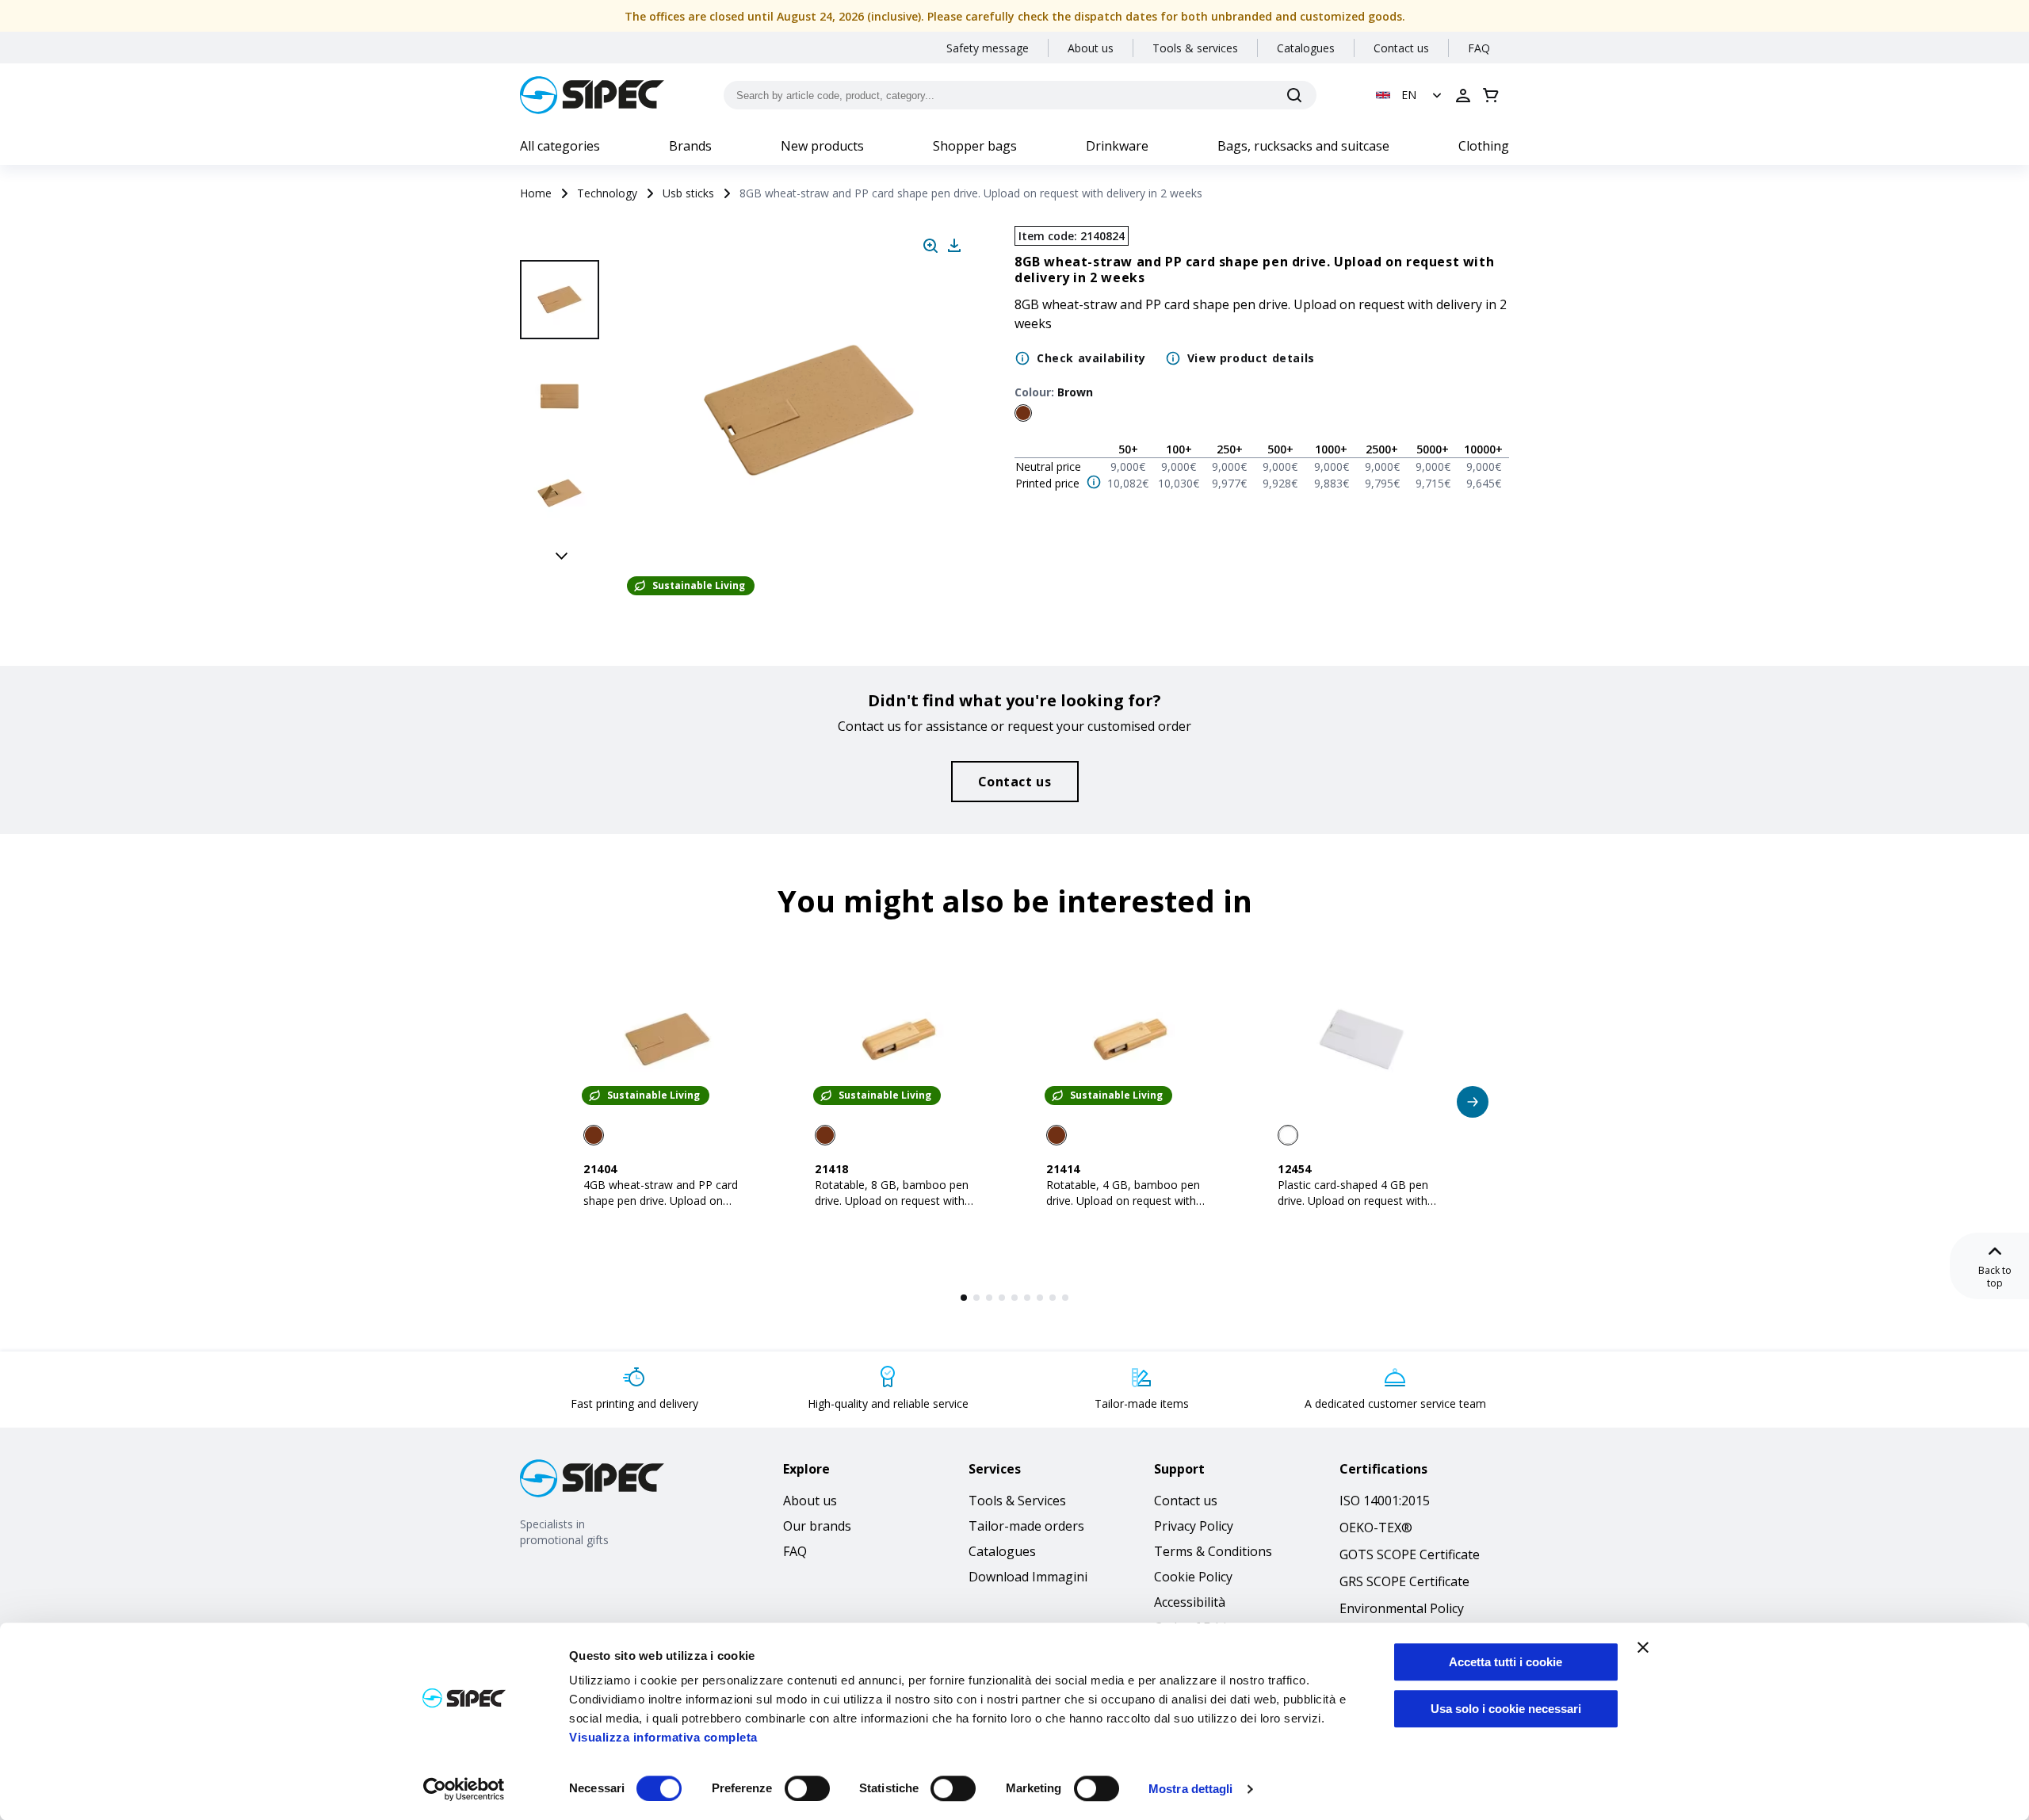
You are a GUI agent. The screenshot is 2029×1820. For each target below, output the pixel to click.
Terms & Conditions (1213, 1551)
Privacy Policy (1194, 1526)
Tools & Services (1017, 1501)
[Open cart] (1491, 95)
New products (822, 146)
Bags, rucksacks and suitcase (1303, 146)
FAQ (1479, 48)
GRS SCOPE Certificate (1404, 1581)
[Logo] (592, 95)
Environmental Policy (1402, 1608)
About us (1091, 48)
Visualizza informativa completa (663, 1737)
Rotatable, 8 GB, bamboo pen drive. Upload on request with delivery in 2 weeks (892, 1201)
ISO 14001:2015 (1385, 1501)
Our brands (817, 1526)
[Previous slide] (562, 243)
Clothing (1484, 146)
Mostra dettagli (1191, 1789)
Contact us (1401, 48)
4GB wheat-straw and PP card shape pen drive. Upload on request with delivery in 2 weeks (665, 1201)
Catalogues (1306, 48)
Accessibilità (1190, 1602)
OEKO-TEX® (1376, 1527)
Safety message (988, 48)
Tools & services (1195, 48)
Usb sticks (688, 193)
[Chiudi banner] (1643, 1647)
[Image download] (954, 246)
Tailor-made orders (1026, 1526)
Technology (607, 193)
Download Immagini (1028, 1577)
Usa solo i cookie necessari (1506, 1709)
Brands (690, 146)
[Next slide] (562, 555)
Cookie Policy (1193, 1577)
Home (536, 193)
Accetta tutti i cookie (1506, 1662)
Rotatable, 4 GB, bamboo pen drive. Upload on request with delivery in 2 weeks (1123, 1201)
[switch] (807, 1788)
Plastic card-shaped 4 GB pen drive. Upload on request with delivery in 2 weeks (1353, 1201)
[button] (1410, 95)
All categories (560, 146)
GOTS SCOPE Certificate (1410, 1554)
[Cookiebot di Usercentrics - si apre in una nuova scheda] (464, 1789)
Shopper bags (975, 146)
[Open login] (1463, 95)
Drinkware (1117, 146)
